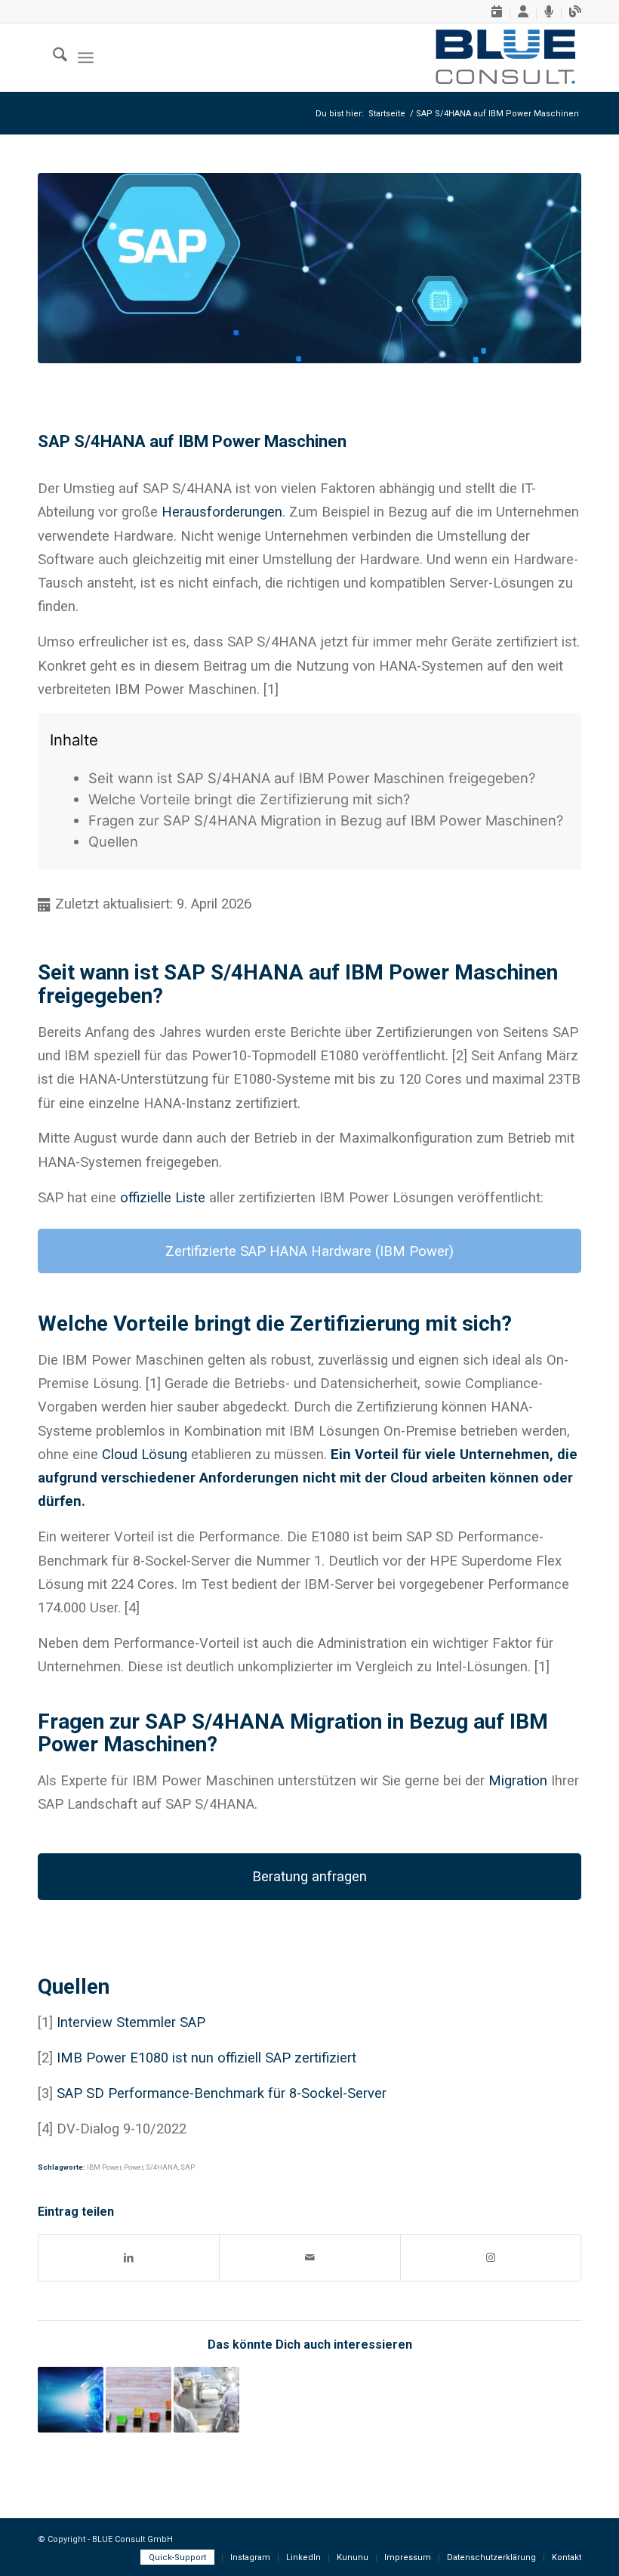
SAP (188, 2167)
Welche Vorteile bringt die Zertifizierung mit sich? (249, 799)
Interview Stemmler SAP (131, 2022)
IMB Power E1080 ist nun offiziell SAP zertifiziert (206, 2058)
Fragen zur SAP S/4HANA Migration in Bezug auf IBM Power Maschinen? (326, 820)
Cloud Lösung (145, 1454)
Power (134, 2167)
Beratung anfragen (309, 1876)
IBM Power (104, 2167)
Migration (518, 1780)
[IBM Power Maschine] (309, 268)
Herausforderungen (222, 512)
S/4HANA (162, 2167)
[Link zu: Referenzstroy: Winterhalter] (206, 2400)
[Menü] (86, 57)
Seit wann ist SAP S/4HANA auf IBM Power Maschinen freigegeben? (312, 778)
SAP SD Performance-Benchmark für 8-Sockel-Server (222, 2093)
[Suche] (52, 57)
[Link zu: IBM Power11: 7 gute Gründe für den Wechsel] (139, 2400)
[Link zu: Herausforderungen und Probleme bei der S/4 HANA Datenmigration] (71, 2400)
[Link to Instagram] (491, 2258)
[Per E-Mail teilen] (309, 2258)
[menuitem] (497, 14)
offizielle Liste (163, 1197)
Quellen (113, 841)
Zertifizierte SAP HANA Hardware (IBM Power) (309, 1251)
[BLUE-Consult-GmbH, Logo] (505, 57)
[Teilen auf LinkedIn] (129, 2258)
